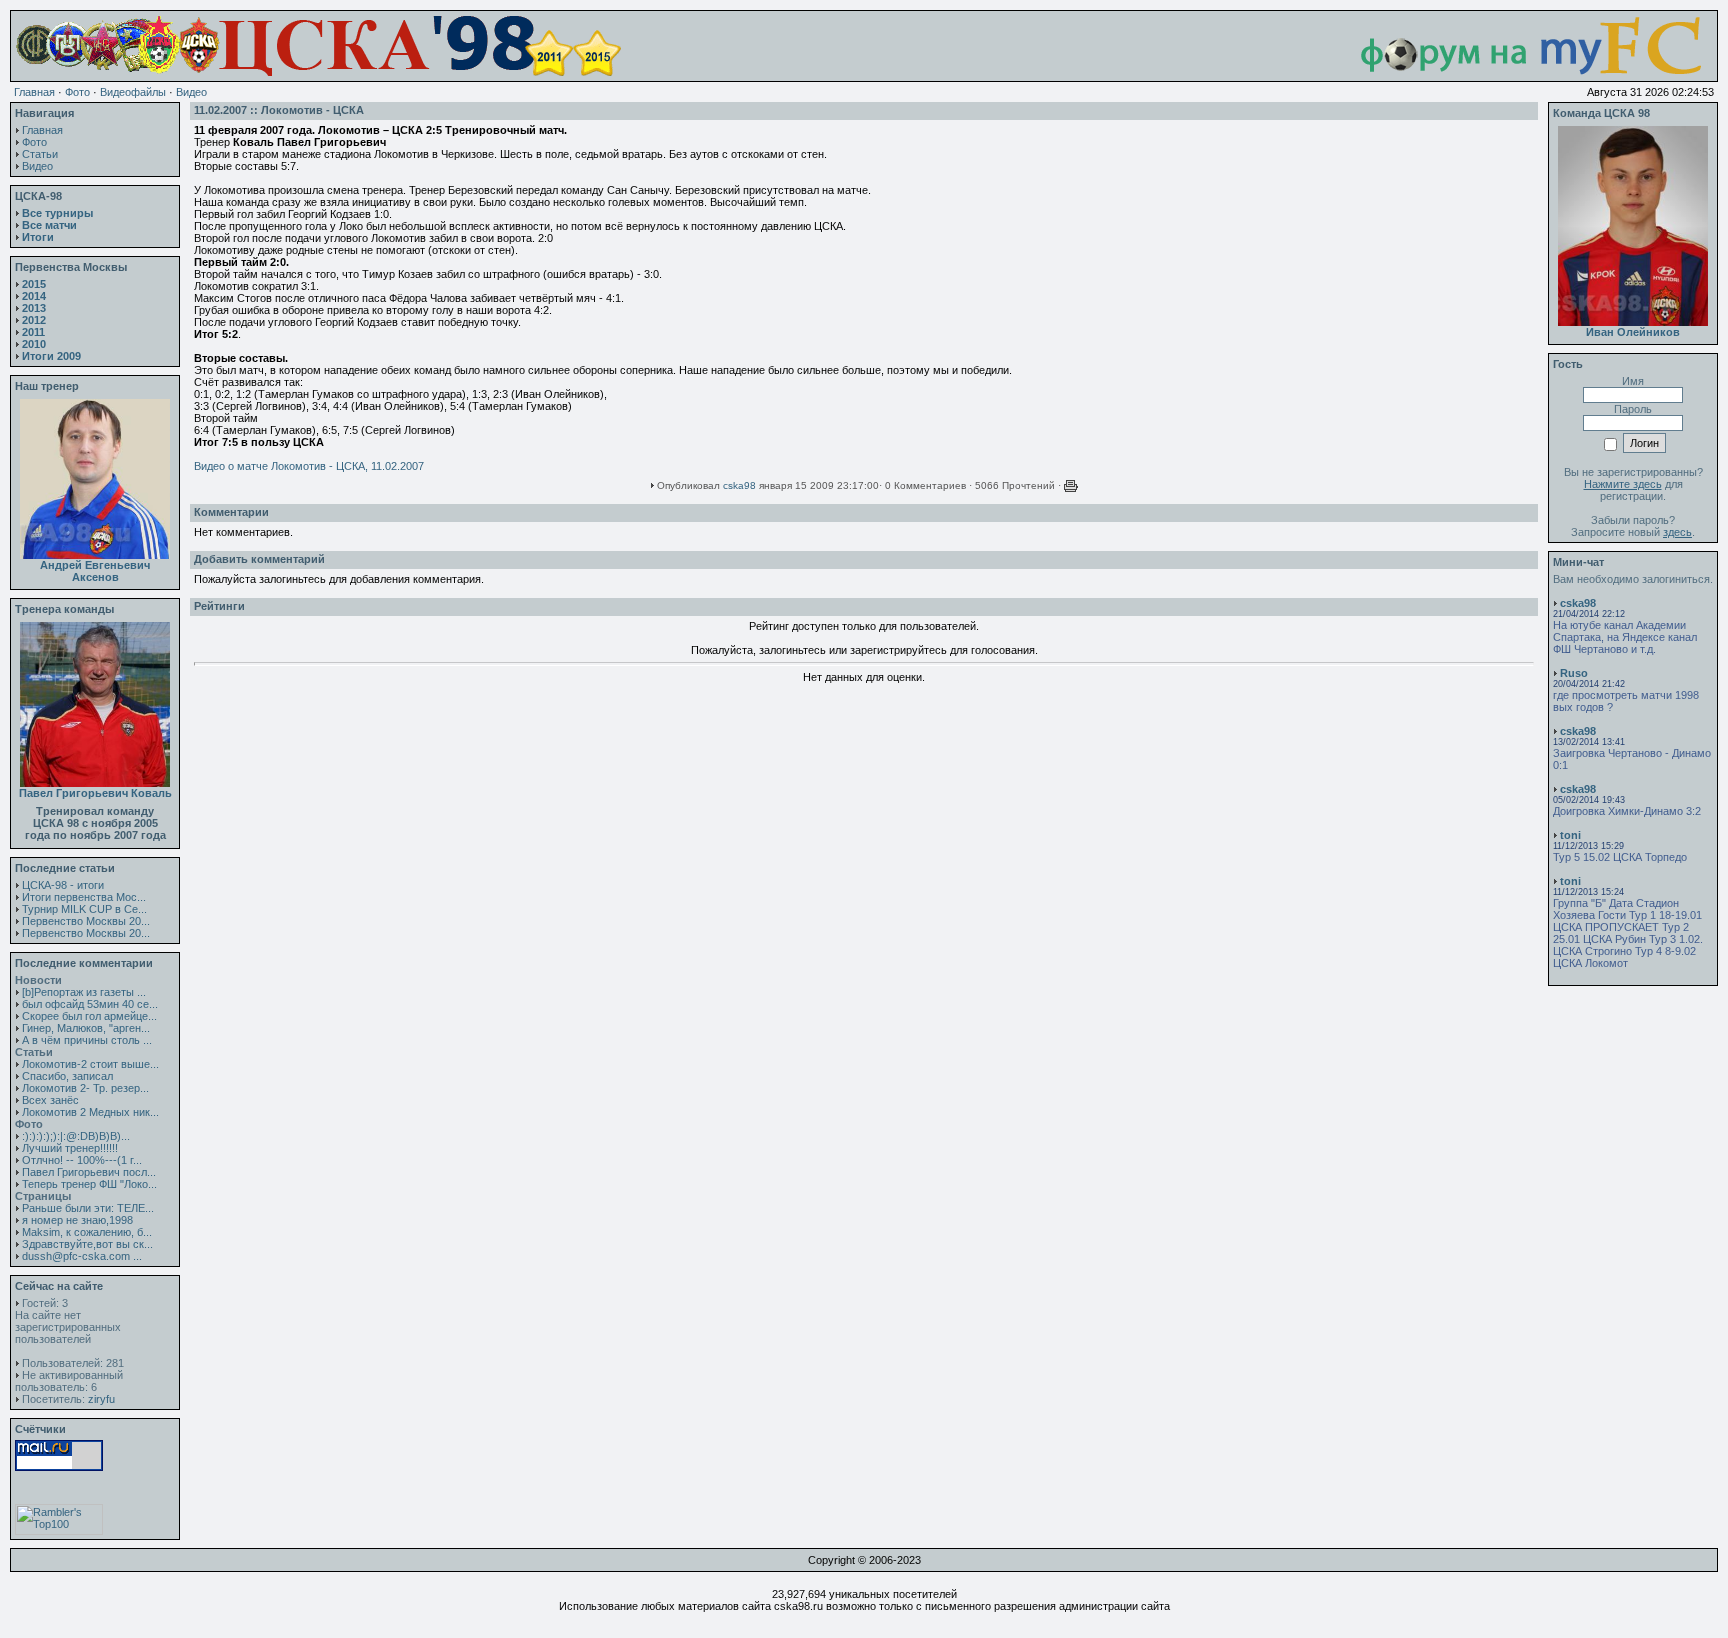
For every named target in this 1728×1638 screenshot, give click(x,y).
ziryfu (101, 1399)
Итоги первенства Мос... (84, 897)
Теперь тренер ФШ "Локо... (89, 1184)
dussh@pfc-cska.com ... (82, 1256)
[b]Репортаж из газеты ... (84, 992)
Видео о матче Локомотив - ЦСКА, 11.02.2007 (309, 466)
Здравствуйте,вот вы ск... (87, 1244)
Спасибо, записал (67, 1076)
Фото (77, 92)
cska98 (739, 485)
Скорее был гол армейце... (89, 1016)
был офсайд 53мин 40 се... (90, 1004)
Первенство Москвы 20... (86, 921)
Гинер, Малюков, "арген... (86, 1028)
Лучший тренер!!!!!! (70, 1148)
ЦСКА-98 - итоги (63, 885)
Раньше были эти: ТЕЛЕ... (88, 1208)
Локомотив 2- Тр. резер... (85, 1088)
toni (1570, 835)
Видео (191, 92)
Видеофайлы (133, 92)
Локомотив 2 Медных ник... (90, 1112)
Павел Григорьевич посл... (89, 1172)
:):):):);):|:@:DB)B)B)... (76, 1136)
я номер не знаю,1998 (77, 1220)
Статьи (40, 154)
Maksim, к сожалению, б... (87, 1232)
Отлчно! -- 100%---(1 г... (82, 1160)
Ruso (1574, 673)
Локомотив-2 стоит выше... (90, 1064)
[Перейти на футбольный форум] (1512, 72)
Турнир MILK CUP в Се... (84, 909)
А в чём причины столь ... (87, 1040)
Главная (34, 92)
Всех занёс (50, 1100)
